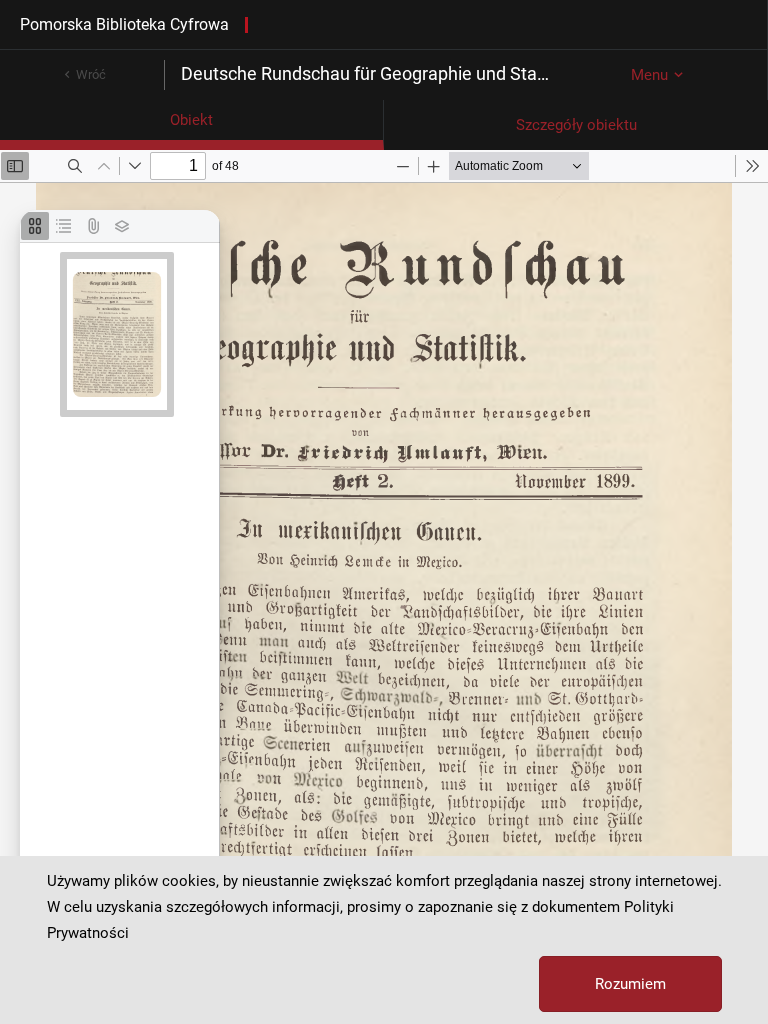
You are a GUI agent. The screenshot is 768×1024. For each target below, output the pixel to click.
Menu (649, 75)
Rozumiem (630, 984)
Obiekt (191, 120)
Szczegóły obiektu (576, 125)
